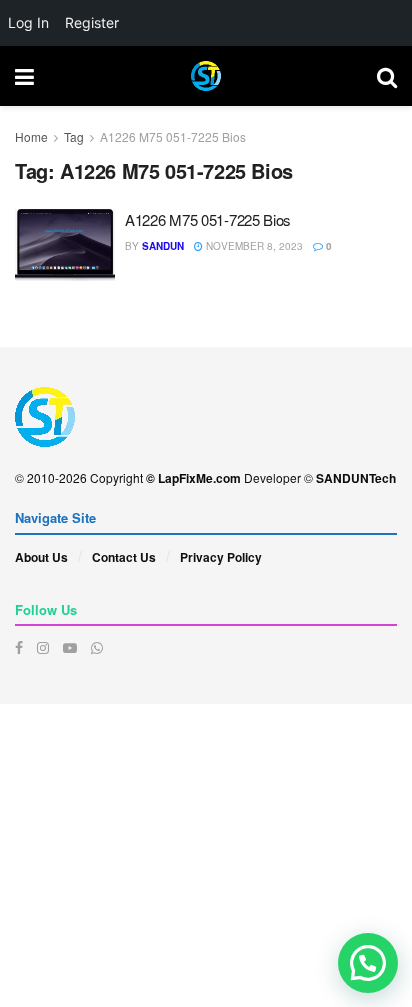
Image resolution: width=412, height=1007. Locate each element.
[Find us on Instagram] (43, 647)
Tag (74, 136)
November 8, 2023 (253, 246)
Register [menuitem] (92, 22)
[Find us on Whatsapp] (97, 647)
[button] (368, 963)
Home (31, 136)
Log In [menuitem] (28, 22)
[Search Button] (387, 76)
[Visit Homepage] (206, 76)
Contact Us (124, 557)
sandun (163, 246)
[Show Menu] (24, 76)
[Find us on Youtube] (70, 647)
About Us (41, 557)
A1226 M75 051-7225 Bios (173, 136)
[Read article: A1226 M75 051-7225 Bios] (65, 245)
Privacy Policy (221, 557)
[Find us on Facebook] (19, 647)
